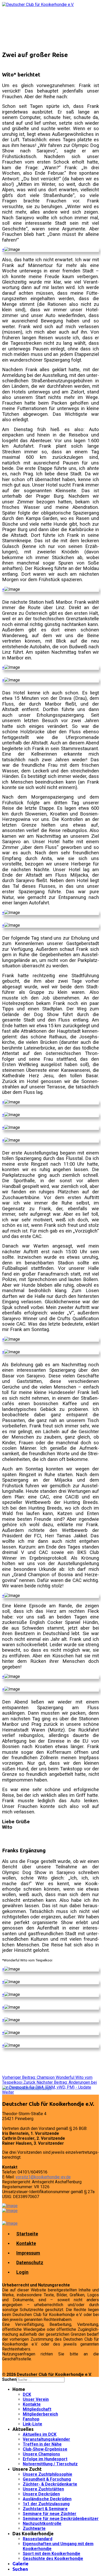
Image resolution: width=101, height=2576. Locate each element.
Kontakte (26, 2243)
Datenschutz (30, 2262)
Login (22, 2272)
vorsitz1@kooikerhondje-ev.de (43, 2177)
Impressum (28, 2253)
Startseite (27, 2234)
